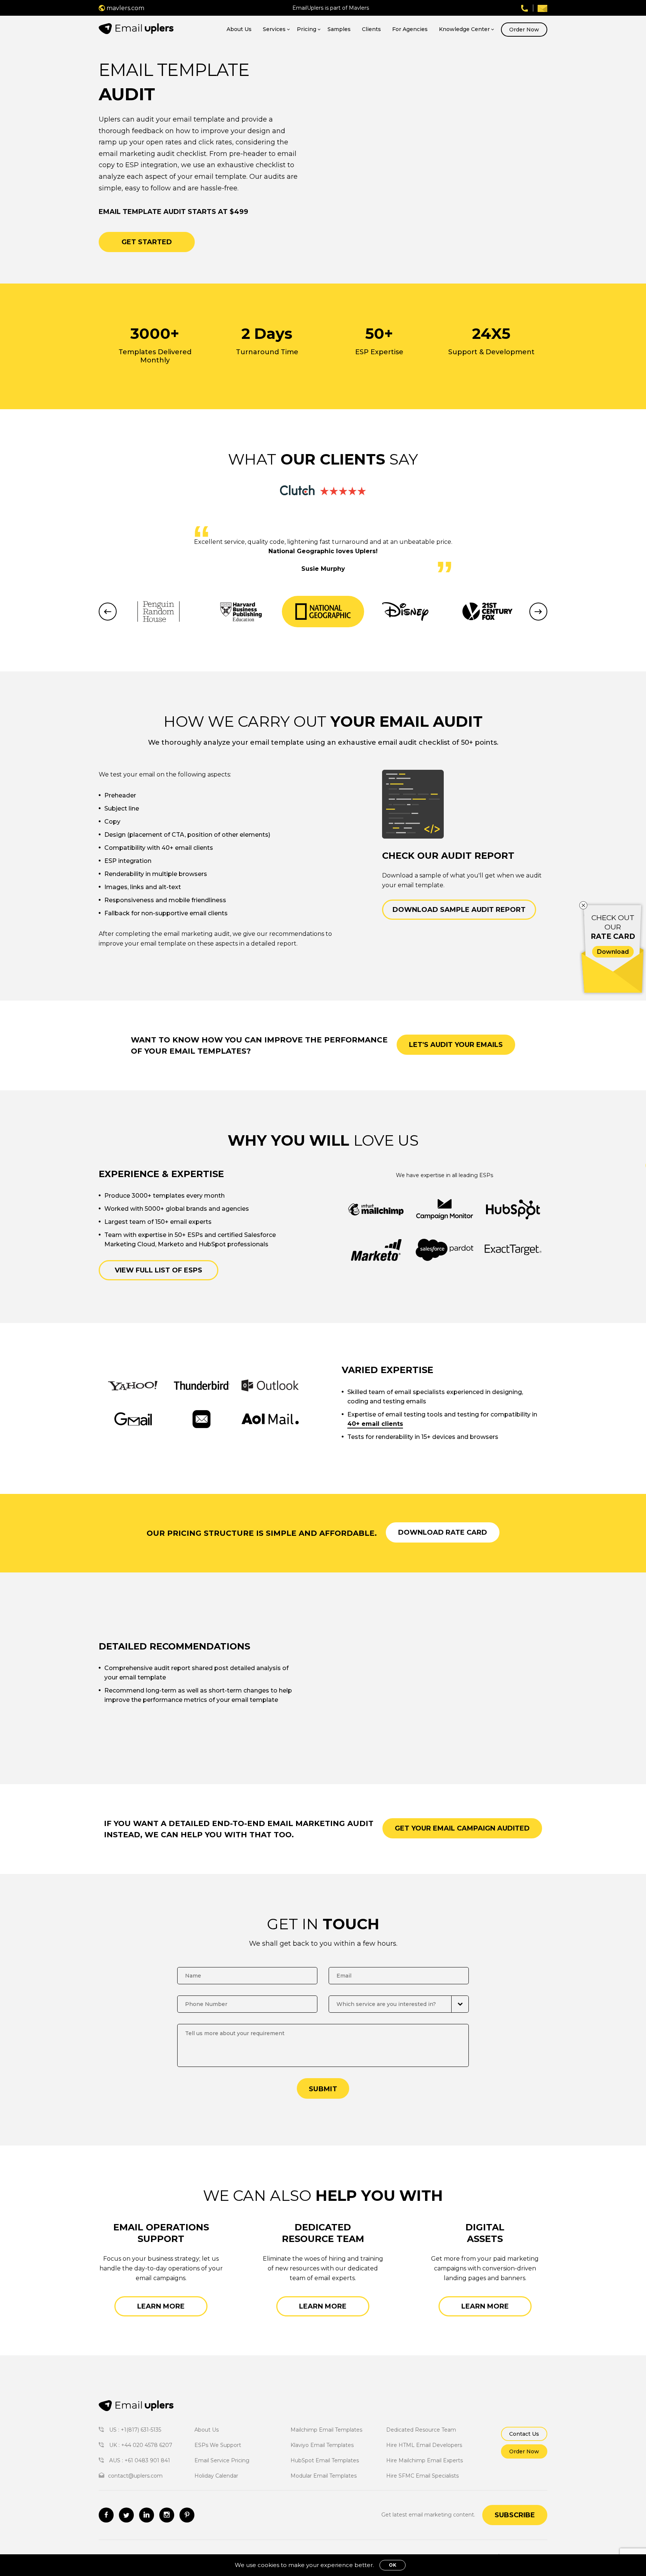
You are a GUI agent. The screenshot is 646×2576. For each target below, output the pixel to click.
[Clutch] (323, 490)
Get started (147, 242)
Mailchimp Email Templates (326, 2430)
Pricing (307, 29)
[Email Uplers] (136, 29)
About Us (239, 29)
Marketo (171, 1244)
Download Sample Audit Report (459, 910)
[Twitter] (126, 2515)
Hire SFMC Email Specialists (422, 2476)
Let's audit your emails (456, 1045)
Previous (108, 612)
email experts (191, 1222)
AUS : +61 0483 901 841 (139, 2460)
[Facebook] (106, 2515)
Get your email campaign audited (462, 1828)
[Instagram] (167, 2515)
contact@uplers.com (135, 2476)
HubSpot (212, 1244)
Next (538, 612)
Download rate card (443, 1532)
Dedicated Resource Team (421, 2430)
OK (393, 2565)
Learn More (161, 2306)
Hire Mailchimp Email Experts (424, 2460)
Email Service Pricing (222, 2460)
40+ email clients (375, 1424)
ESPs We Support (218, 2445)
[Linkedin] (147, 2515)
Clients (371, 29)
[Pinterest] (187, 2515)
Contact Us (524, 2434)
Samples (339, 29)
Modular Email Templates (324, 2476)
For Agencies (410, 29)
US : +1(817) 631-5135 (134, 2430)
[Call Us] (525, 8)
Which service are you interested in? (386, 2004)
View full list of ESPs (159, 1270)
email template (277, 742)
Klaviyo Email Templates (322, 2445)
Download (613, 952)
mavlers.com (125, 8)
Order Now (524, 30)
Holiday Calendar (216, 2476)
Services (274, 29)
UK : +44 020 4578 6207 (140, 2445)
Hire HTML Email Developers (424, 2445)
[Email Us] (542, 8)
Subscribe (515, 2515)
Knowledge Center (464, 29)
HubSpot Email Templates (325, 2460)
